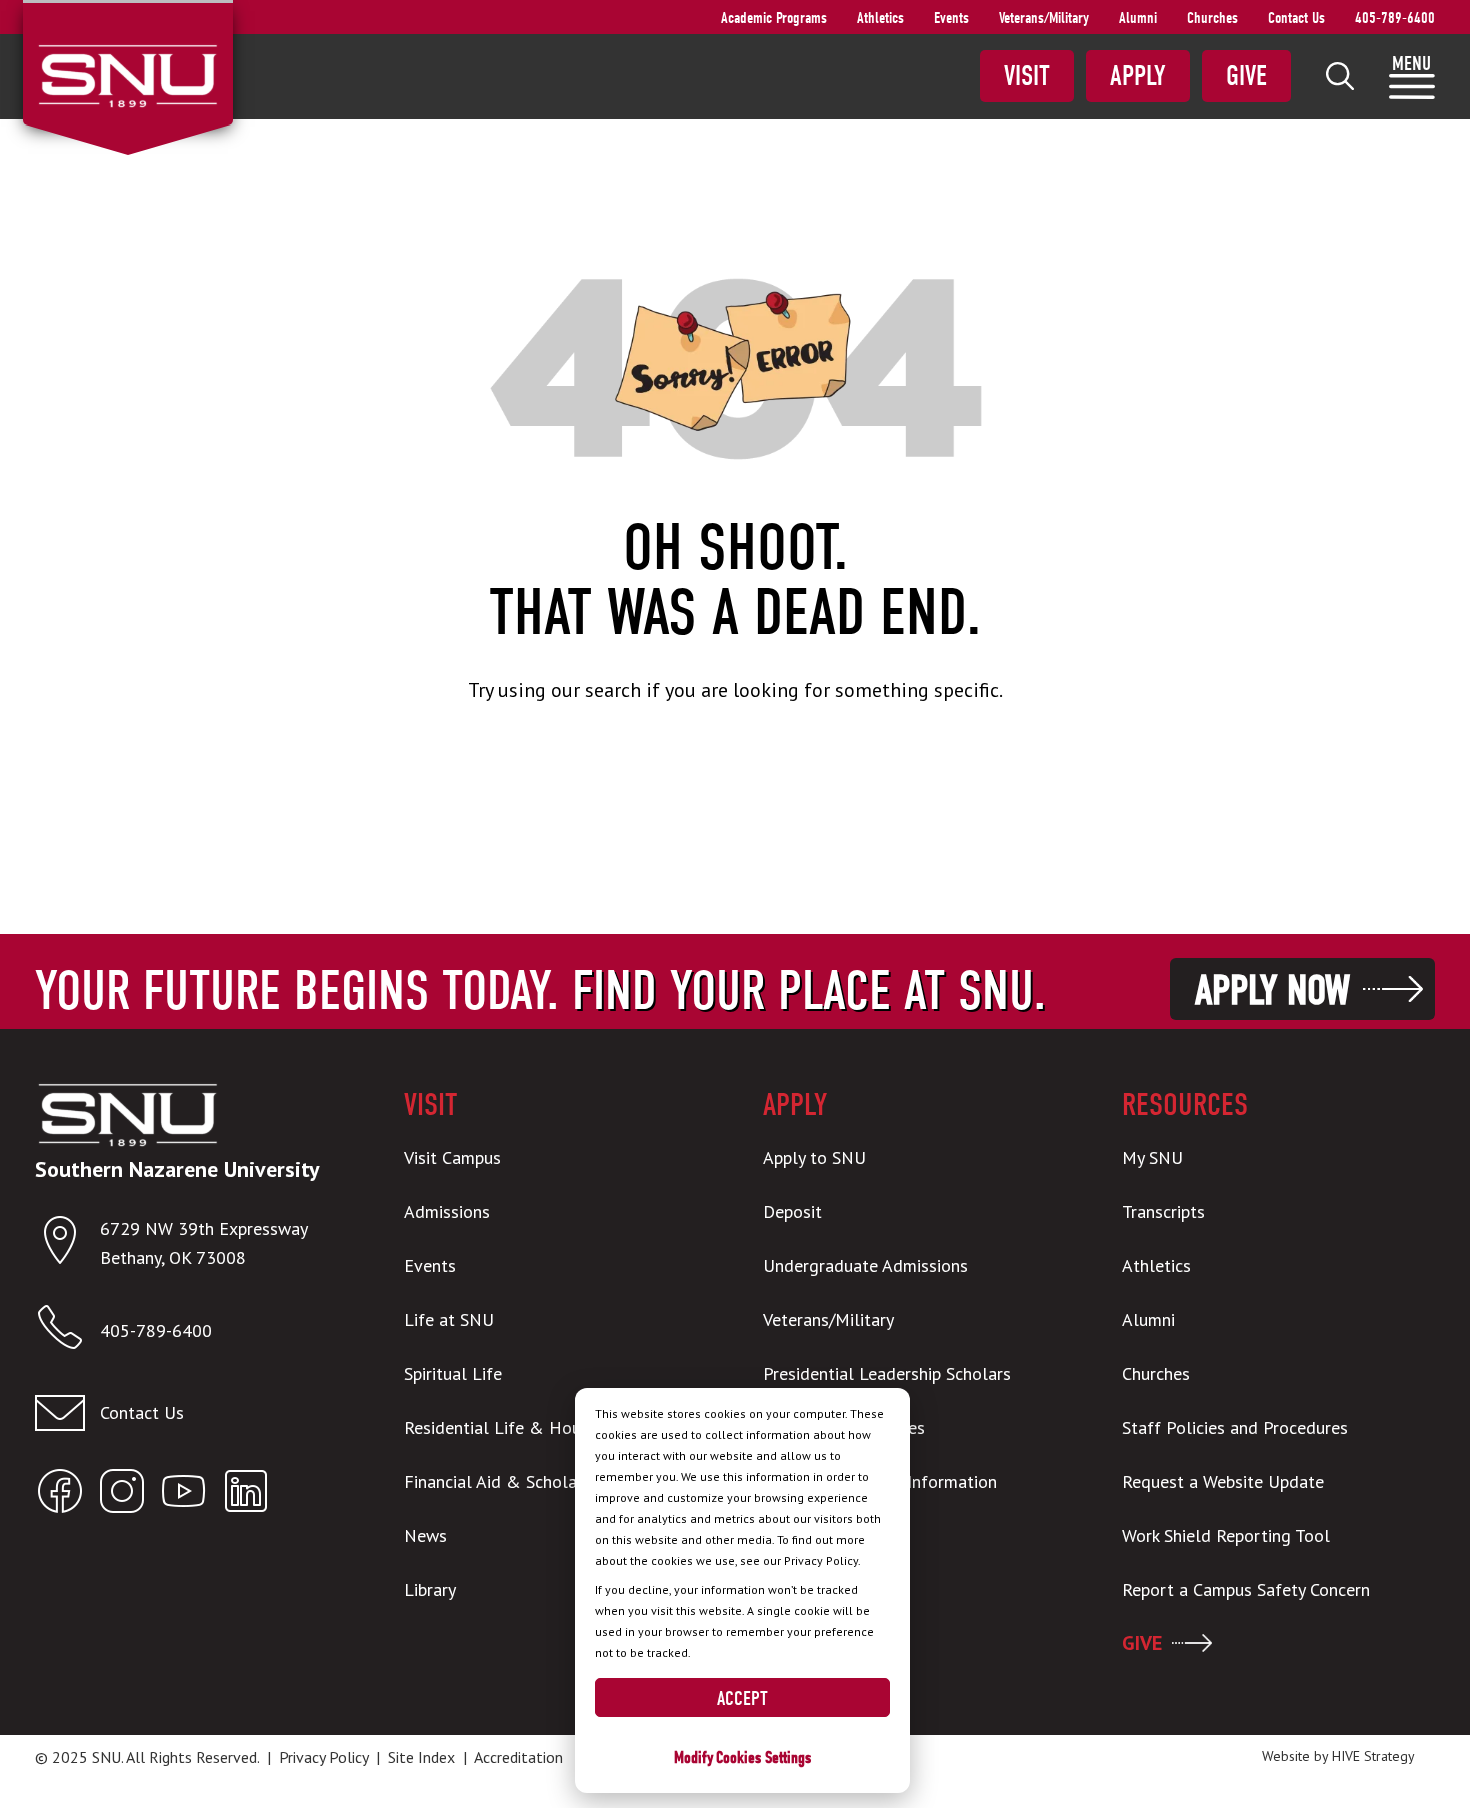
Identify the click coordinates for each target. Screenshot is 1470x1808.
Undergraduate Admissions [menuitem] (865, 1265)
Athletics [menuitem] (880, 18)
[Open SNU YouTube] (184, 1495)
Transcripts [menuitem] (1163, 1211)
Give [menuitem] (1246, 76)
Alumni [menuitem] (1138, 18)
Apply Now (1272, 990)
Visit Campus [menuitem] (452, 1157)
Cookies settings (763, 1757)
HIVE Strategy (1373, 1756)
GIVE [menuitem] (1142, 1643)
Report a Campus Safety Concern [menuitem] (1246, 1589)
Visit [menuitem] (1027, 76)
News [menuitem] (425, 1535)
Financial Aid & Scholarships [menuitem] (512, 1481)
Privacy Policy (323, 1757)
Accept (742, 1698)
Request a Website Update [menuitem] (1223, 1481)
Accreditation (518, 1757)
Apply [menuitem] (1138, 76)
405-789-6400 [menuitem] (1395, 18)
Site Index (421, 1757)
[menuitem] (1340, 76)
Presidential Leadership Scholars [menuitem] (887, 1373)
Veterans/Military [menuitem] (1044, 18)
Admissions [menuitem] (447, 1211)
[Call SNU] (67, 1331)
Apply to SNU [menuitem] (814, 1157)
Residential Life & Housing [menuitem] (508, 1427)
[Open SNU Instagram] (122, 1495)
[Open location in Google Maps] (67, 1244)
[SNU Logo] (127, 74)
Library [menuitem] (430, 1589)
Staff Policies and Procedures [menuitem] (1235, 1427)
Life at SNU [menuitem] (449, 1319)
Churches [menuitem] (1212, 18)
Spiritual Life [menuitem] (453, 1373)
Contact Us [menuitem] (1296, 18)
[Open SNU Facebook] (60, 1495)
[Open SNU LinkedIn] (246, 1495)
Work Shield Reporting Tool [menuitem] (1226, 1535)
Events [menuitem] (951, 18)
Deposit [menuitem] (792, 1211)
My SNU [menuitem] (1152, 1157)
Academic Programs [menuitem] (774, 18)
